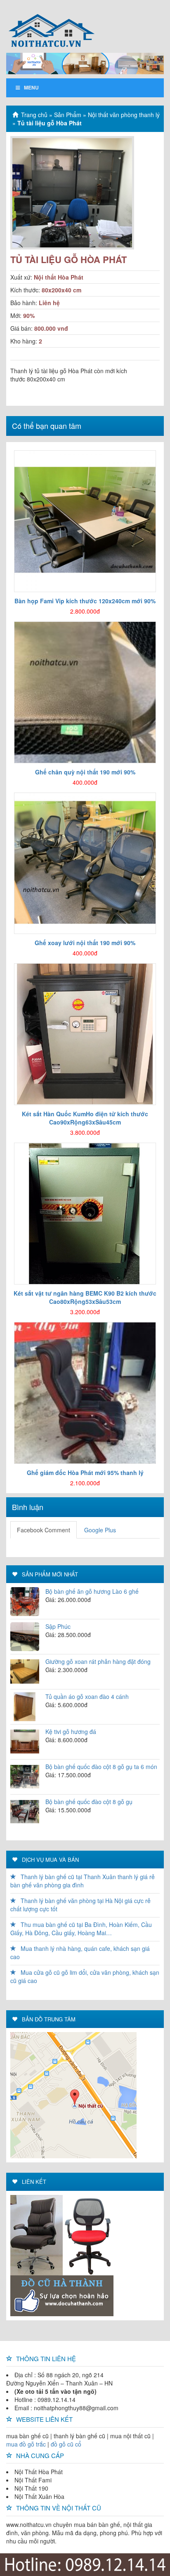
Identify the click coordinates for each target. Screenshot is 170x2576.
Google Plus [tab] (100, 1530)
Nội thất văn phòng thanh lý (124, 115)
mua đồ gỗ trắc (26, 2444)
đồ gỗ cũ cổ (66, 2444)
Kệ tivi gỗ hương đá (71, 1731)
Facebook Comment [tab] (44, 1530)
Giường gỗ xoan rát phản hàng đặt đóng (98, 1661)
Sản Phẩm (68, 115)
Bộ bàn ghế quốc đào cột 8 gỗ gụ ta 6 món (101, 1767)
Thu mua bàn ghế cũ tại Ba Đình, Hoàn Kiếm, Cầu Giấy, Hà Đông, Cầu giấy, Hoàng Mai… (81, 1929)
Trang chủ (34, 115)
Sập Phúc (58, 1626)
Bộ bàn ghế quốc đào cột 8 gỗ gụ (89, 1802)
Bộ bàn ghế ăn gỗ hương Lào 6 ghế (92, 1591)
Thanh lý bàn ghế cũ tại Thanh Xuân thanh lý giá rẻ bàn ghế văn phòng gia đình (83, 1881)
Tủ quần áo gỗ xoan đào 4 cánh (87, 1696)
